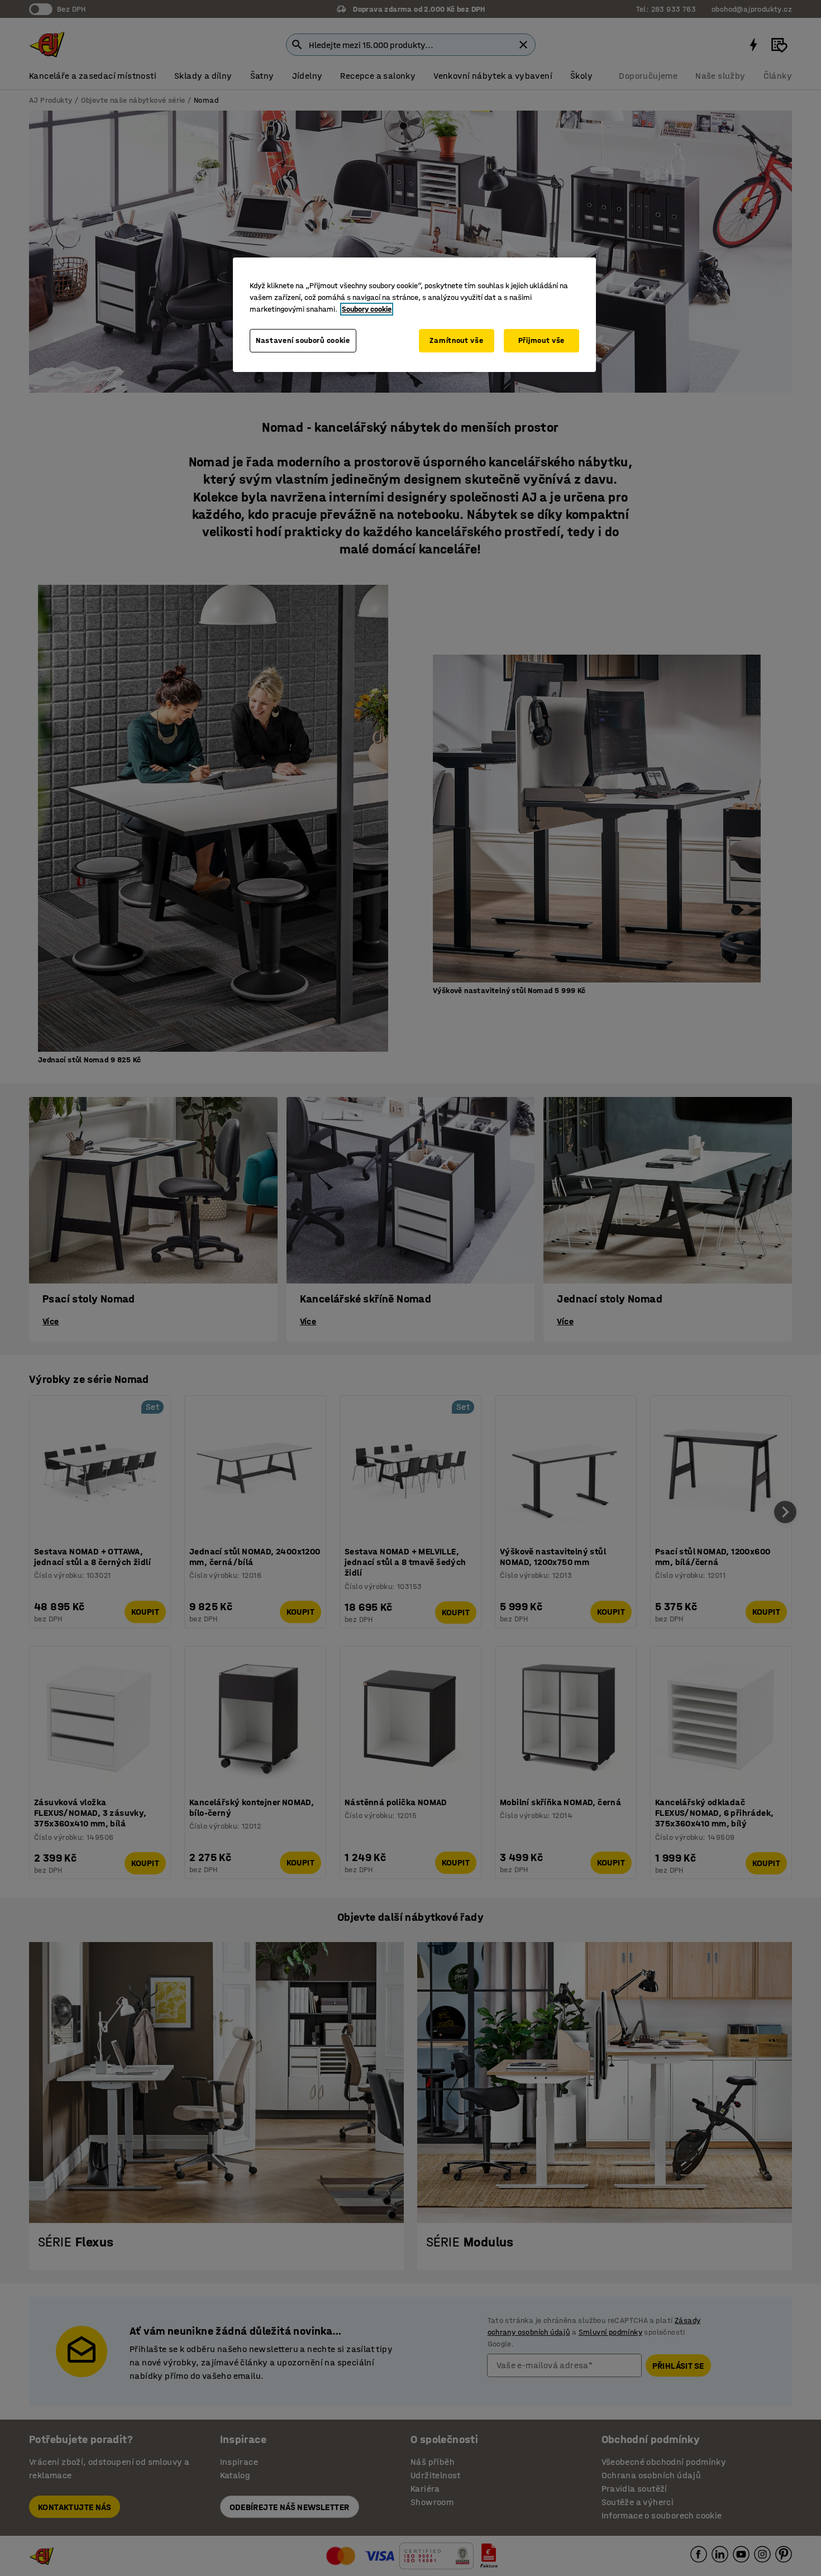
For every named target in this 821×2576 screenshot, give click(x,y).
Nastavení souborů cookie (303, 340)
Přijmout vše (541, 340)
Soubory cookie (367, 309)
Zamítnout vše (456, 340)
